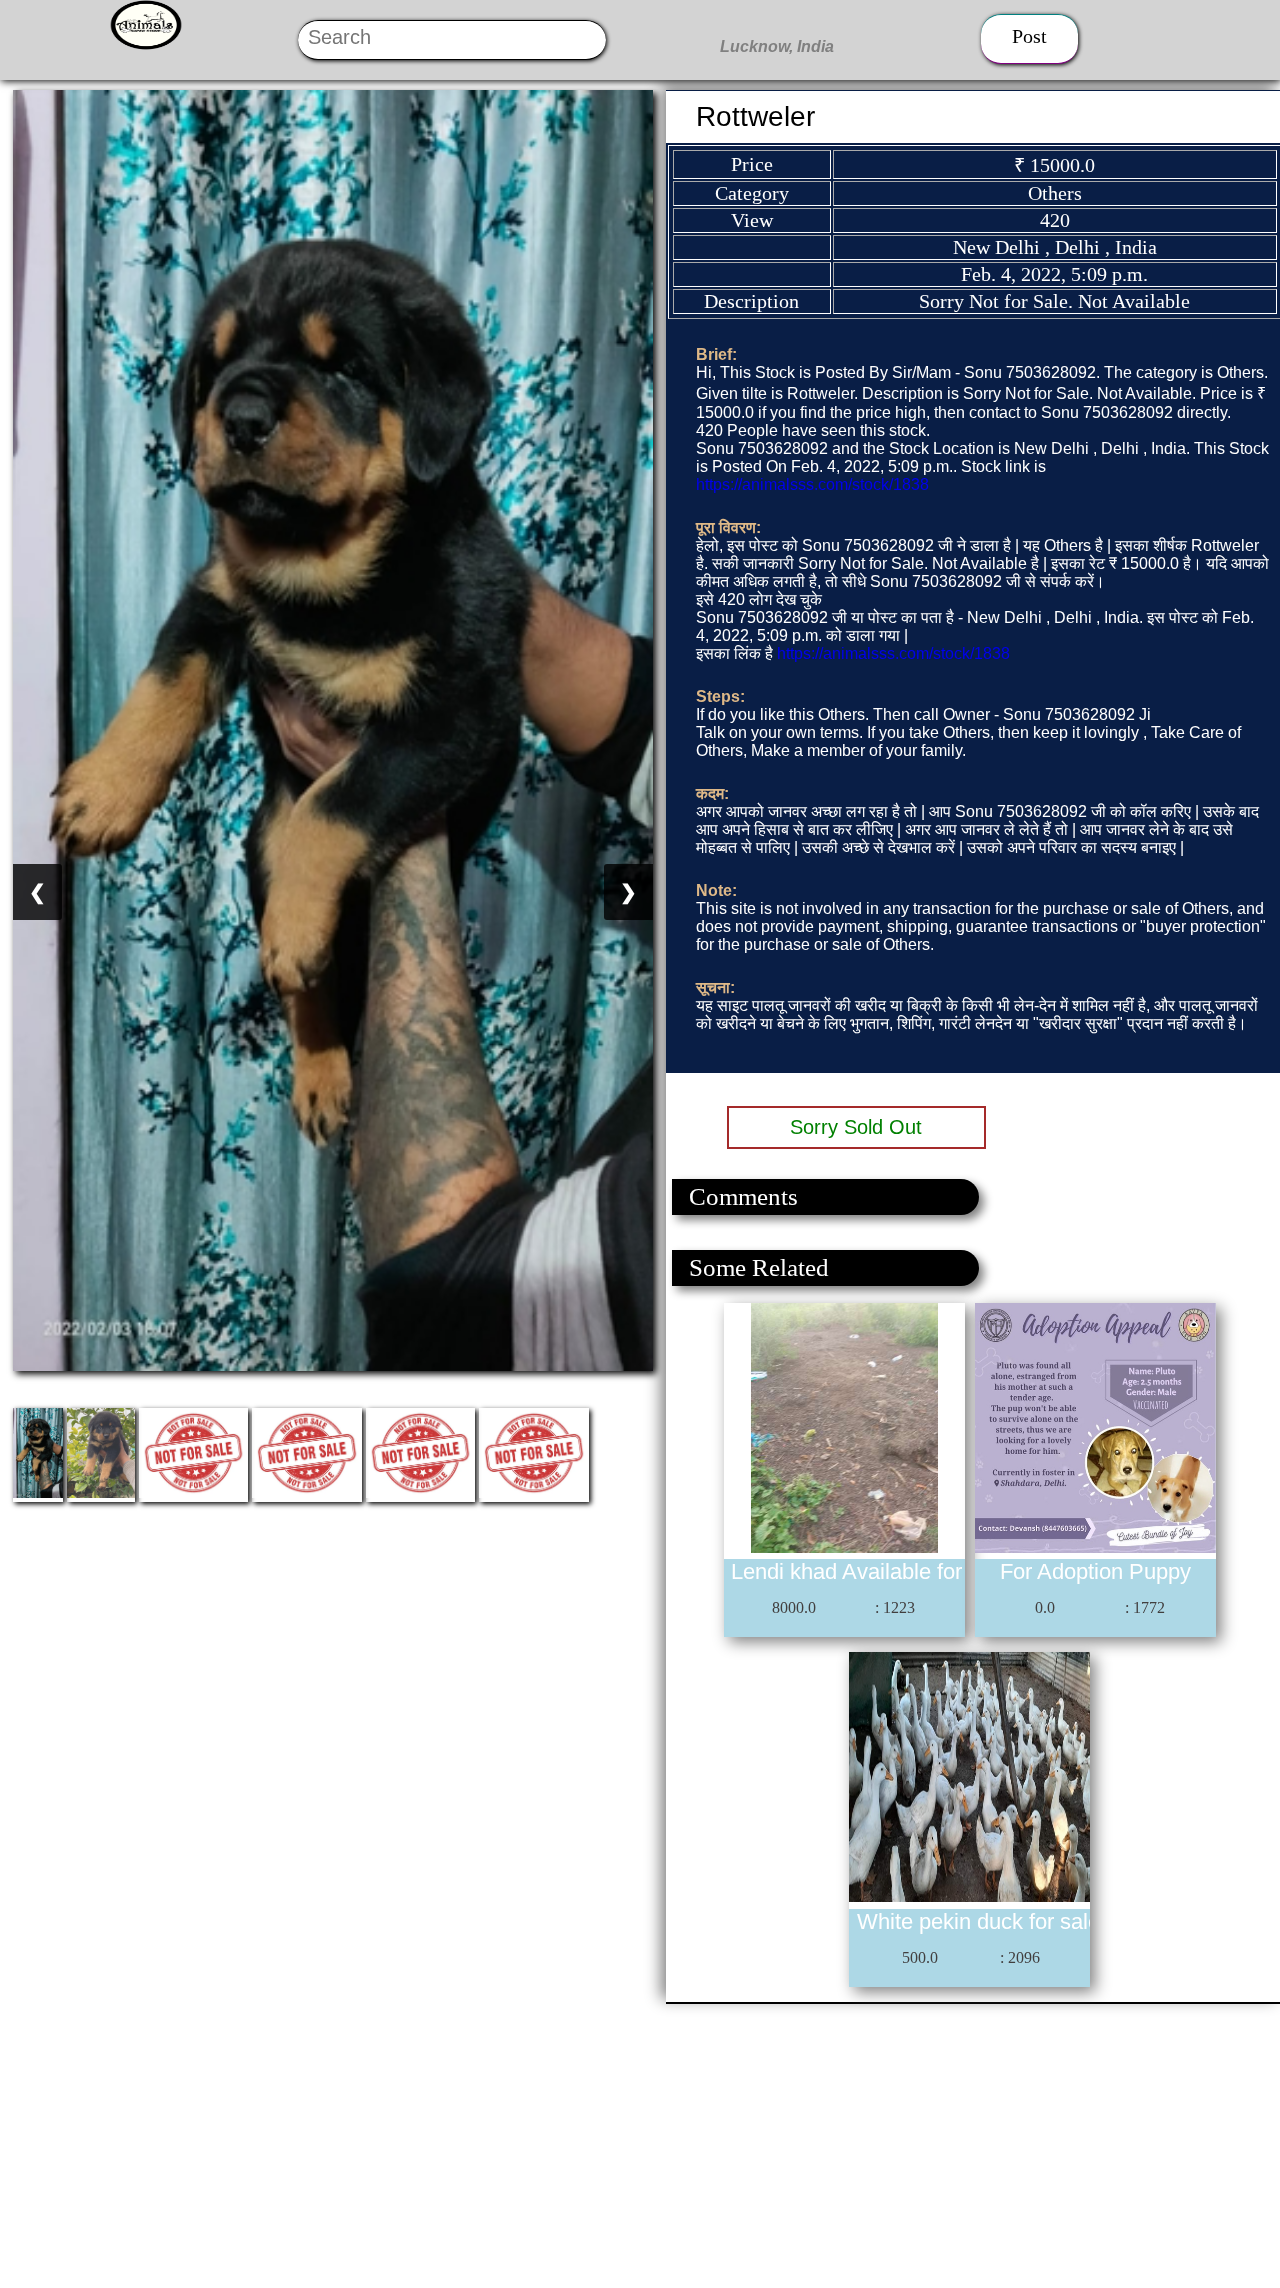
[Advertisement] (600, 2144)
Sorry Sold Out (856, 1127)
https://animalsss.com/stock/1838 (812, 484)
